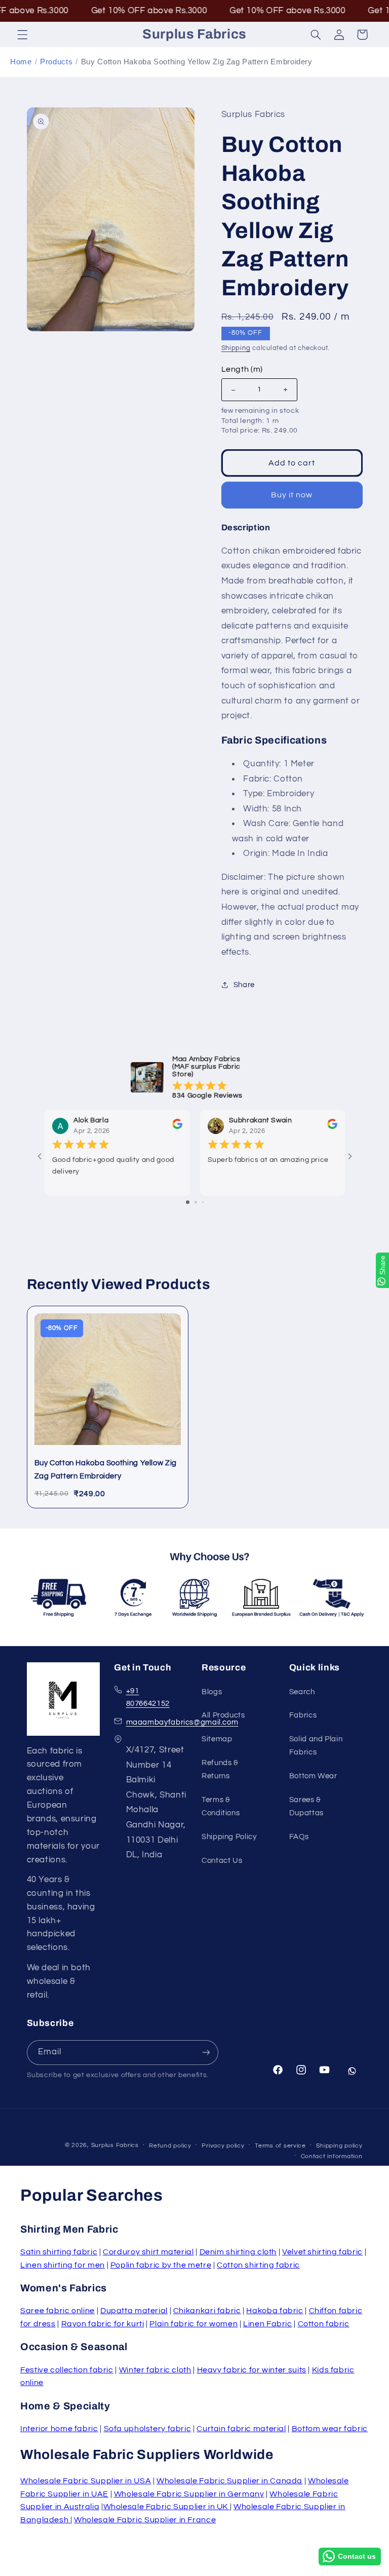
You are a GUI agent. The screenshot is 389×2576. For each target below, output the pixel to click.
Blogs (212, 1692)
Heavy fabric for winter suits (252, 2370)
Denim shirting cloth (238, 2252)
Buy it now (292, 495)
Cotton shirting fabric (258, 2265)
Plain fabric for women (193, 2324)
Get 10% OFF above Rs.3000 (105, 11)
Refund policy (170, 2146)
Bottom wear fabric (330, 2429)
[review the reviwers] (177, 1127)
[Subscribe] (206, 2053)
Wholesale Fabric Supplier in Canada (229, 2481)
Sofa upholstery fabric (148, 2429)
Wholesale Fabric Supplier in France (145, 2520)
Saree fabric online (57, 2311)
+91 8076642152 (148, 1697)
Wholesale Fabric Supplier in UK (167, 2507)
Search (302, 1692)
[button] (22, 34)
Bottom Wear (313, 1776)
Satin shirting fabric (59, 2252)
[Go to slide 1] (188, 1202)
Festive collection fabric (67, 2370)
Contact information (332, 2156)
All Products (223, 1715)
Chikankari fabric (207, 2311)
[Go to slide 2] (196, 1202)
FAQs (299, 1837)
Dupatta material (134, 2311)
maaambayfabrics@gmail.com (182, 1722)
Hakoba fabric (275, 2311)
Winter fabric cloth (155, 2370)
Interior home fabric (59, 2429)
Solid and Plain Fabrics (316, 1746)
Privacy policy (223, 2146)
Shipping (236, 348)
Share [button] (244, 985)
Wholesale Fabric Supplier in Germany (189, 2494)
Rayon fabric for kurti (103, 2324)
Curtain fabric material (241, 2429)
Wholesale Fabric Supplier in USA (86, 2481)
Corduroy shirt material (148, 2252)
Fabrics (303, 1715)
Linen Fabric (268, 2324)
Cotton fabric (324, 2324)
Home (21, 62)
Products (56, 62)
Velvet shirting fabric (322, 2252)
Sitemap (217, 1739)
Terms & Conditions (221, 1806)
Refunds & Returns (220, 1769)
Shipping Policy (229, 1837)
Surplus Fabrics (115, 2145)
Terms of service (280, 2146)
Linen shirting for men (63, 2265)
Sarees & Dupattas (306, 1806)
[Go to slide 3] (203, 1202)
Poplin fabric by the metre (161, 2265)
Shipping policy (339, 2146)
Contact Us (222, 1861)
